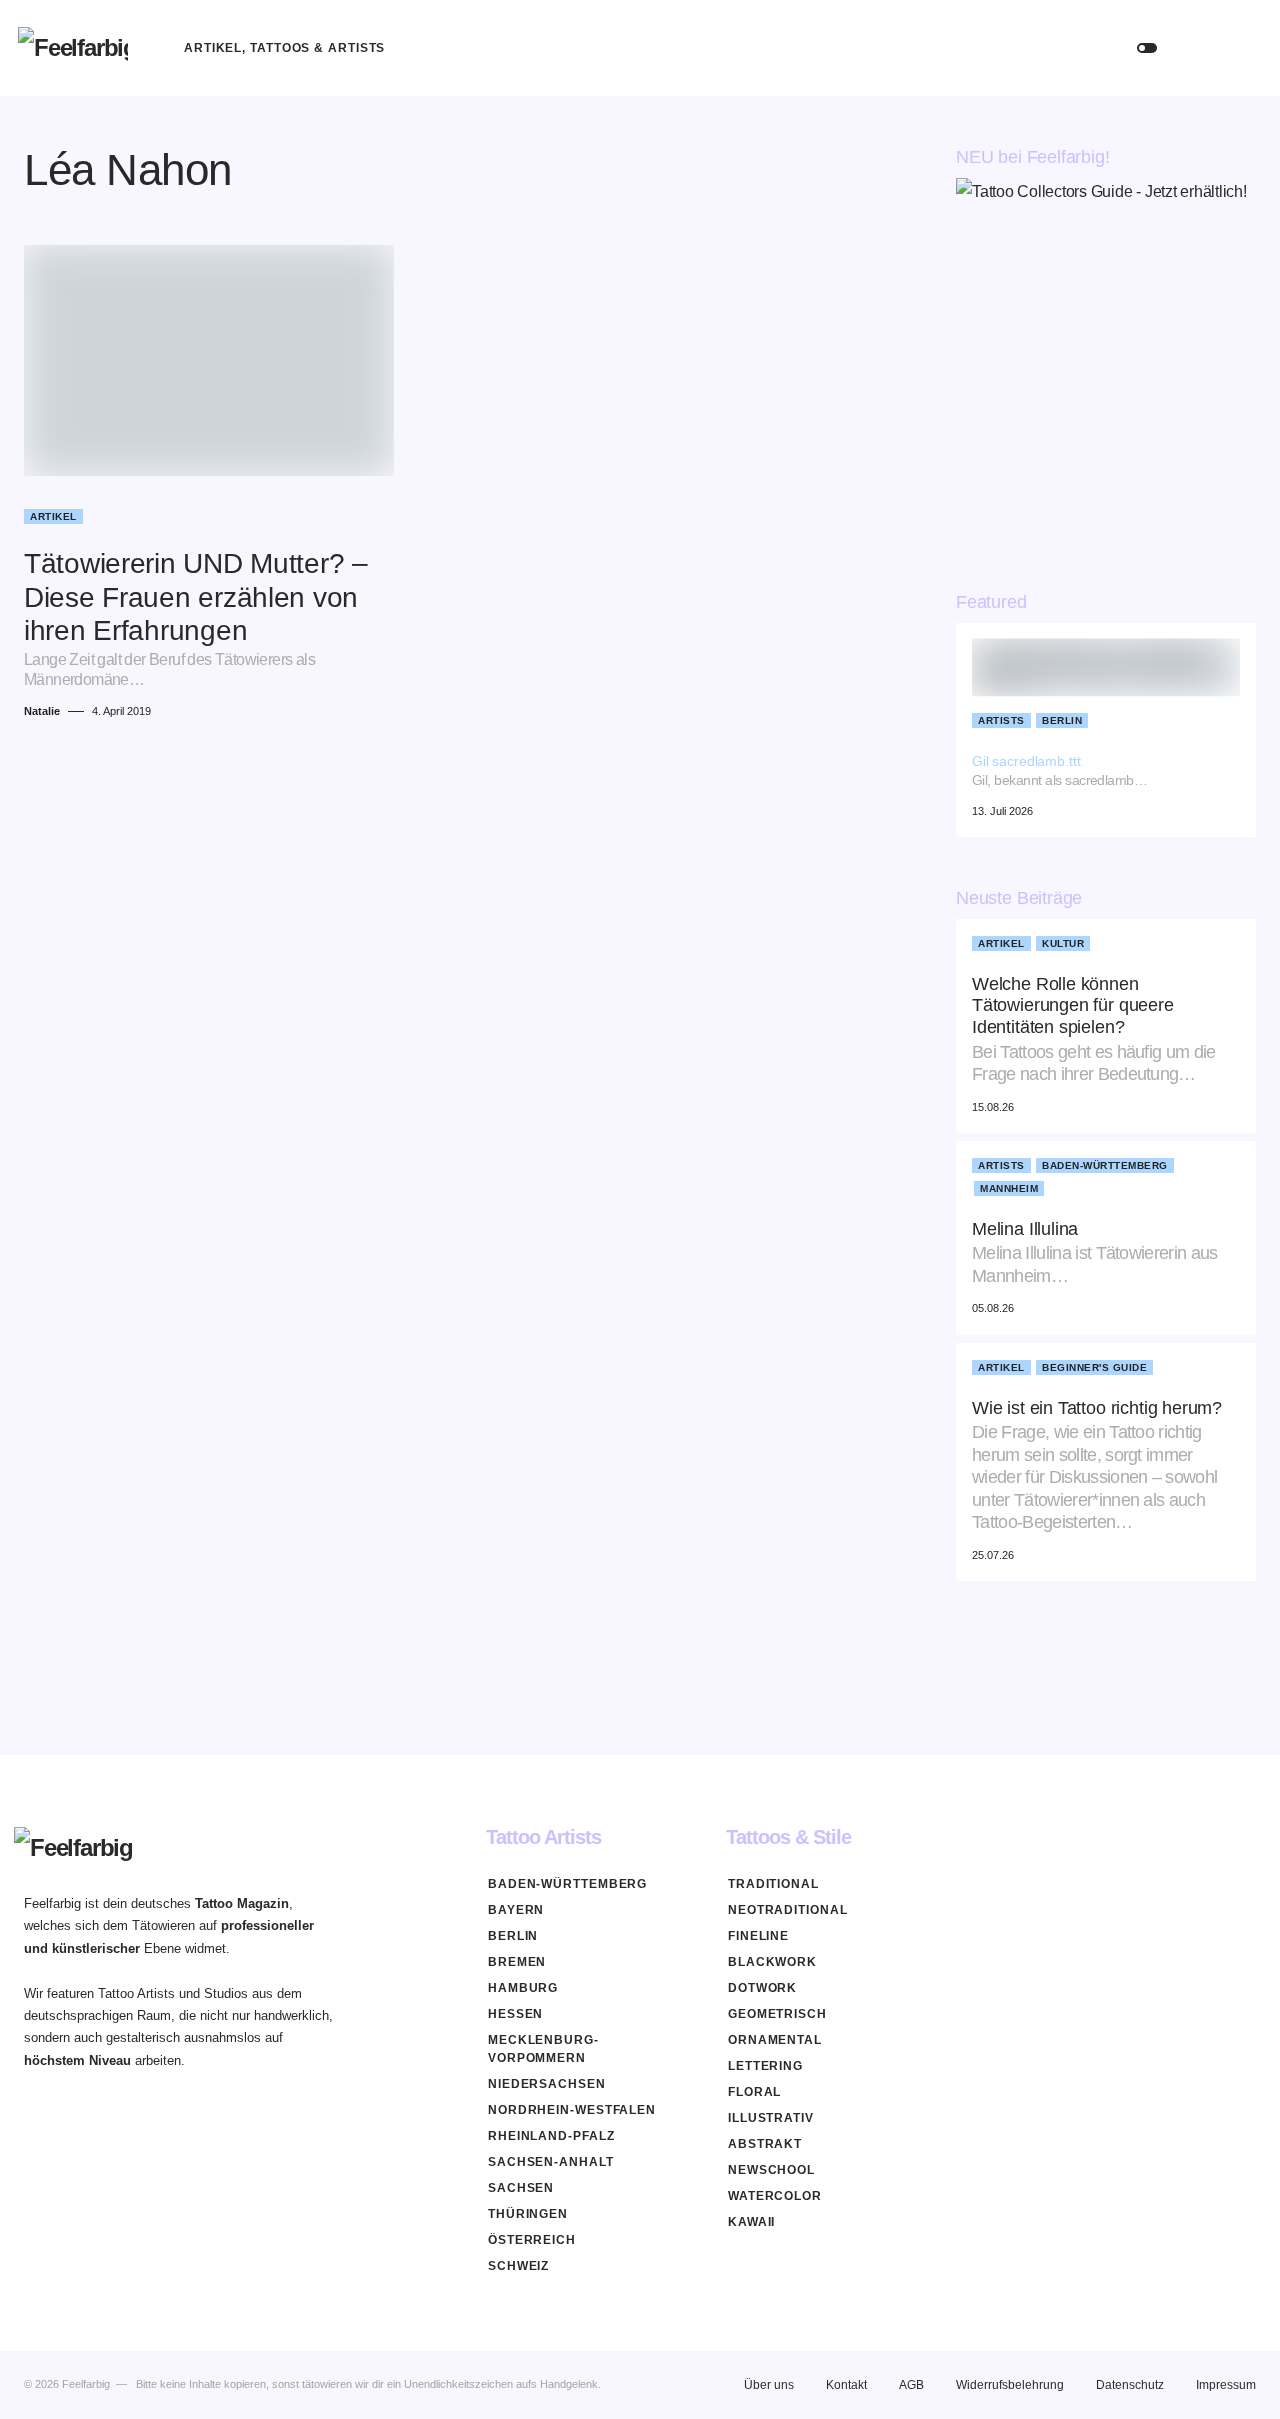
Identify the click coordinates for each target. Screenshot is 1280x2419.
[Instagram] (1248, 1837)
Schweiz (518, 2266)
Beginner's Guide (1094, 1367)
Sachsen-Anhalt (551, 2162)
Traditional (773, 1884)
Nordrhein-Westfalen (572, 2110)
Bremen (517, 1962)
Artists (1001, 720)
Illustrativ (771, 2118)
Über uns (769, 2385)
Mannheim (1009, 1188)
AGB (911, 2385)
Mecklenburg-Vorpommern (543, 2049)
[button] (1147, 48)
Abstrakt (765, 2144)
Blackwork (772, 1962)
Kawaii (751, 2222)
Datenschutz (1130, 2385)
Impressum (1226, 2385)
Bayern (516, 1910)
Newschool (771, 2170)
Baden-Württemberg (1105, 1165)
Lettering (765, 2066)
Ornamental (775, 2040)
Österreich (532, 2240)
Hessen (515, 2014)
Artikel (53, 516)
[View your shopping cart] (1242, 48)
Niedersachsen (547, 2084)
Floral (754, 2092)
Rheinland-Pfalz (551, 2136)
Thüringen (528, 2214)
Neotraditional (788, 1910)
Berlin (1062, 720)
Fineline (758, 1936)
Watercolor (775, 2196)
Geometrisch (777, 2014)
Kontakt (846, 2385)
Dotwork (762, 1988)
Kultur (1063, 943)
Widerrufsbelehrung (1010, 2385)
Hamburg (523, 1988)
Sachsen (521, 2188)
